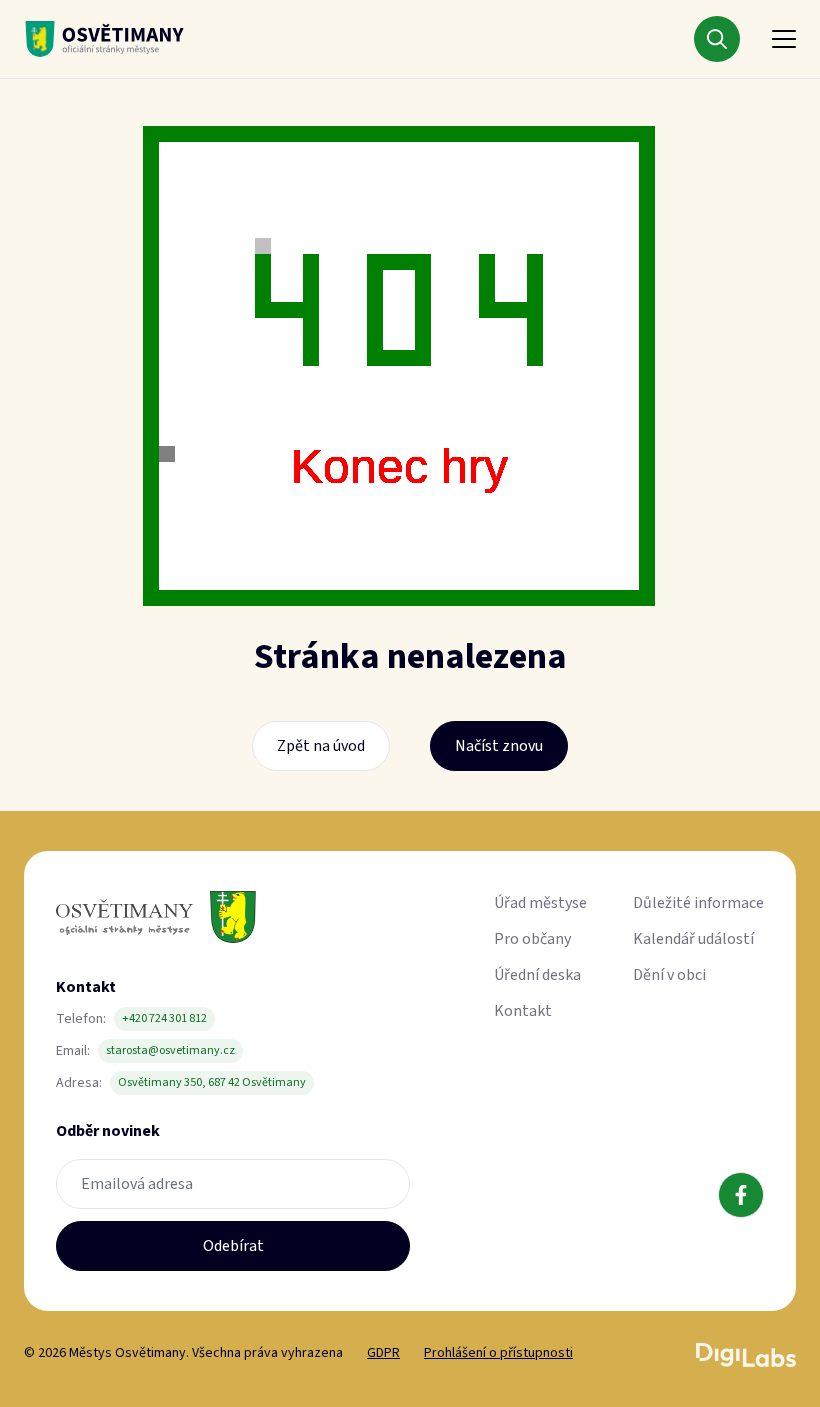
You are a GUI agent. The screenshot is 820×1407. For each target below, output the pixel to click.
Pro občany (532, 939)
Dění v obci (669, 975)
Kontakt (523, 1011)
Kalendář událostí (693, 939)
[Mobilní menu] (784, 39)
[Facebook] (741, 1195)
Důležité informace (698, 903)
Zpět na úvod (321, 746)
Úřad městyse (540, 903)
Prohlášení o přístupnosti (498, 1353)
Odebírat (233, 1246)
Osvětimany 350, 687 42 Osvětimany (212, 1082)
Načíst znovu (499, 746)
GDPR (383, 1353)
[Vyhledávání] (717, 39)
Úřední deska (537, 975)
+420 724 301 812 (164, 1018)
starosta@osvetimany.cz (170, 1050)
